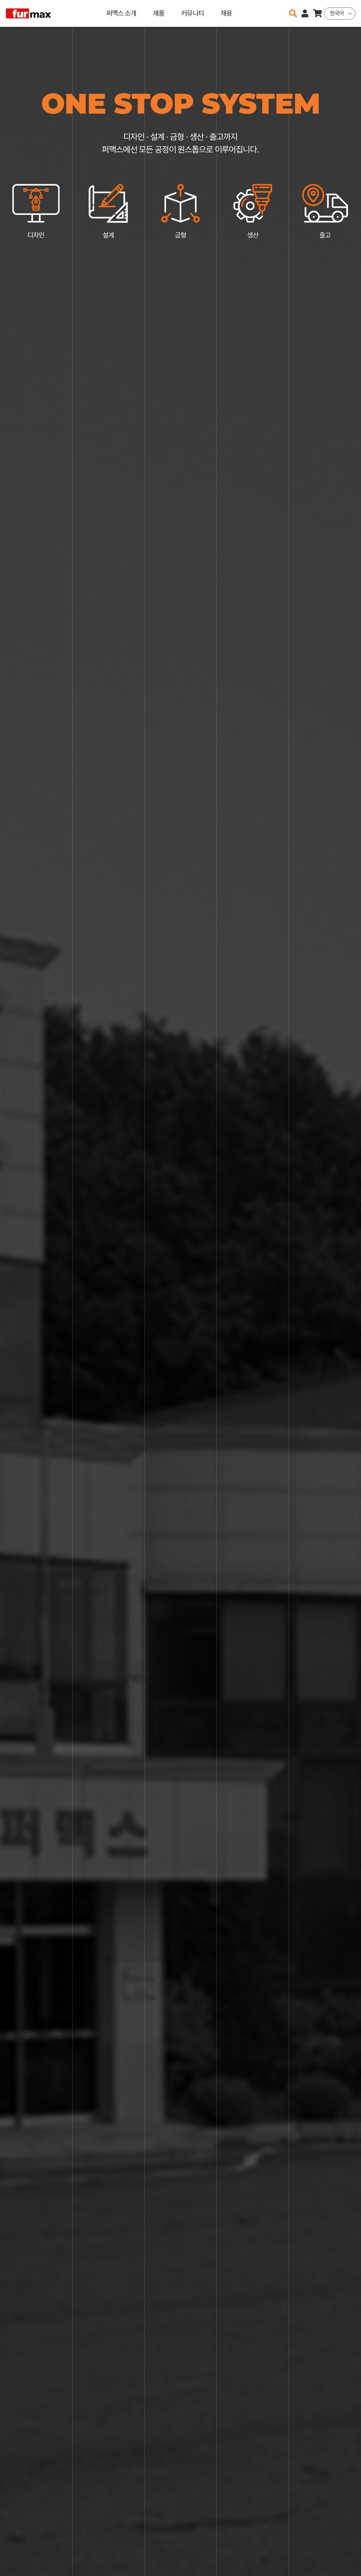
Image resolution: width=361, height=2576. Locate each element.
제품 (159, 13)
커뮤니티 (192, 13)
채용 (226, 13)
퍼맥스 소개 (121, 13)
